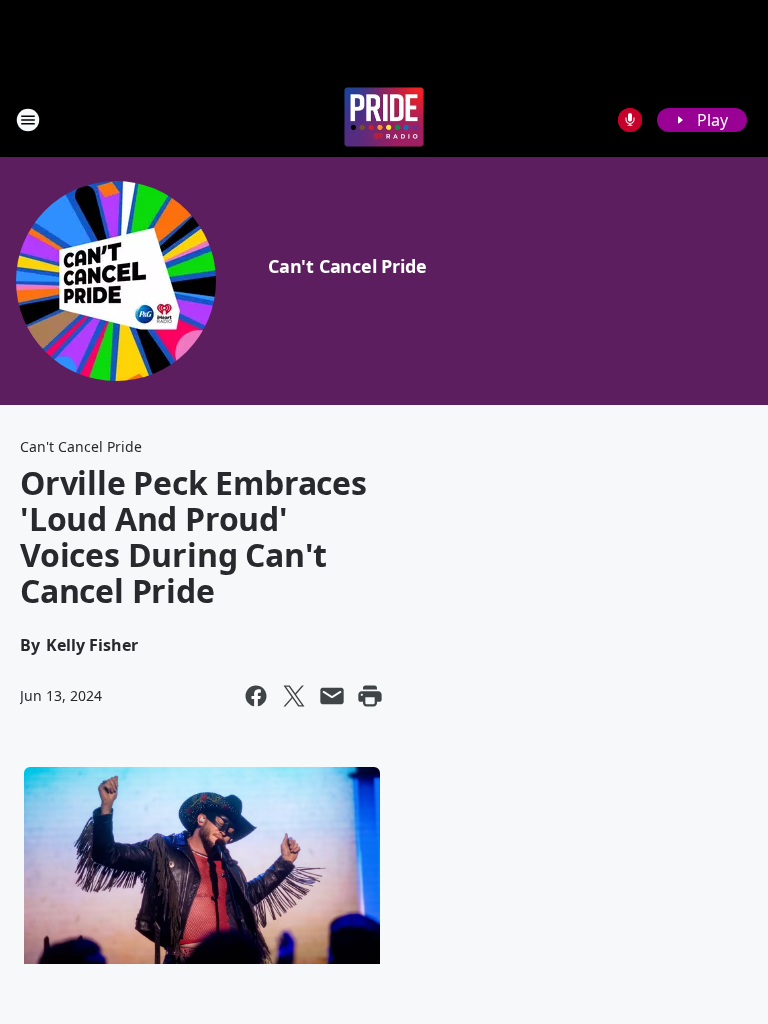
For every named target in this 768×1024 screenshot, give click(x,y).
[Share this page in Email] (332, 696)
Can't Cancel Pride (347, 266)
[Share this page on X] (294, 696)
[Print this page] (370, 696)
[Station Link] (384, 119)
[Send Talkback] (630, 120)
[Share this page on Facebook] (256, 696)
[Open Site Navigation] (28, 120)
